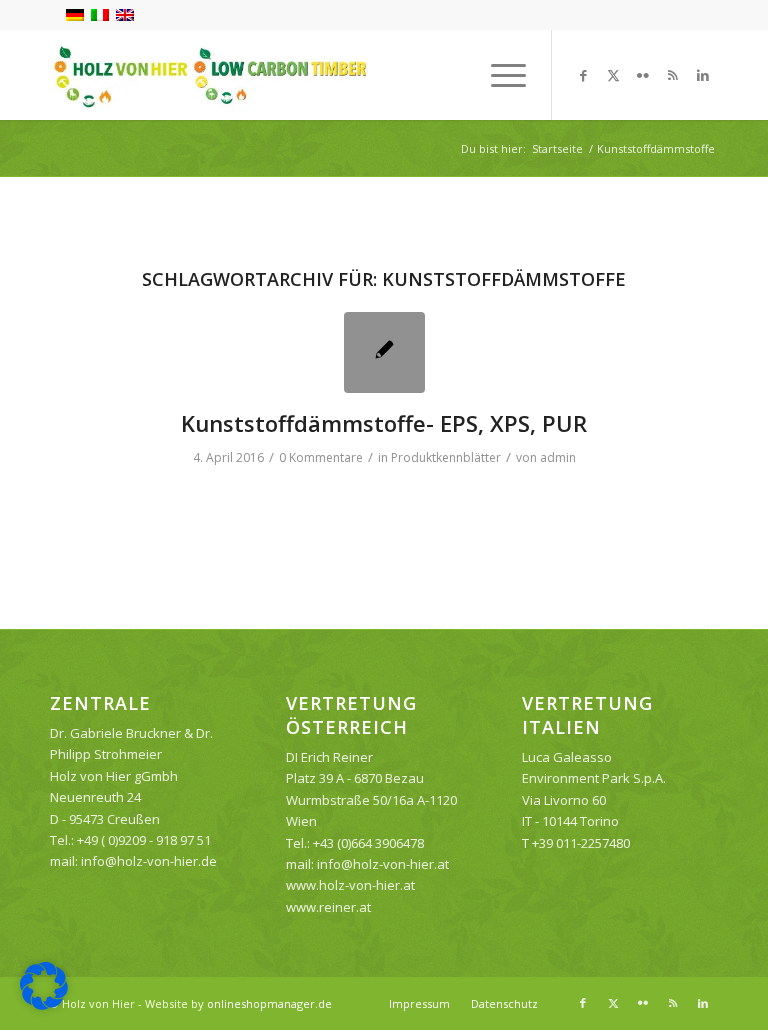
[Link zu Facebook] (583, 75)
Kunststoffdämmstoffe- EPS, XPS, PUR (384, 423)
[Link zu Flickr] (643, 75)
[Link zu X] (613, 75)
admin (558, 457)
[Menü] (498, 75)
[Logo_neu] (209, 75)
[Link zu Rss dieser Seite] (673, 75)
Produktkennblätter (446, 457)
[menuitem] (498, 75)
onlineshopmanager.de (269, 1003)
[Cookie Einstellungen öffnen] (44, 1005)
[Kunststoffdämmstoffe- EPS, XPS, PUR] (384, 352)
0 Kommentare (321, 457)
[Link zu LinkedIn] (703, 75)
